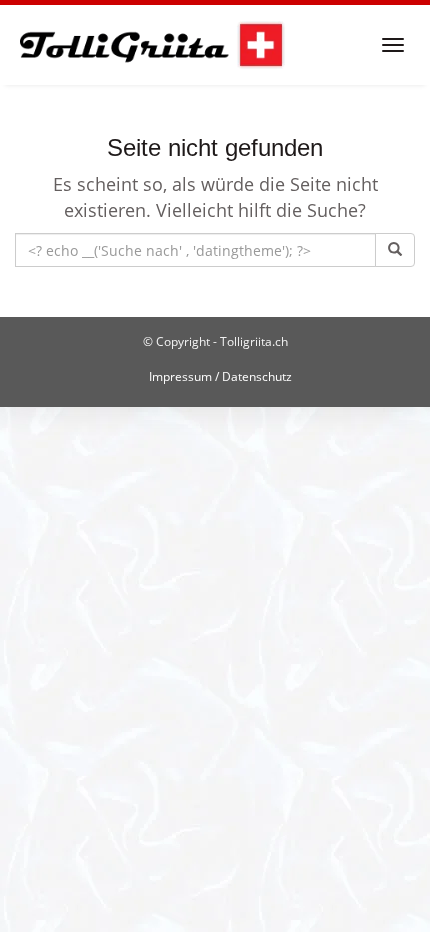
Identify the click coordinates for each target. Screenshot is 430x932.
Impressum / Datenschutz (220, 376)
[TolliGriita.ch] (150, 45)
